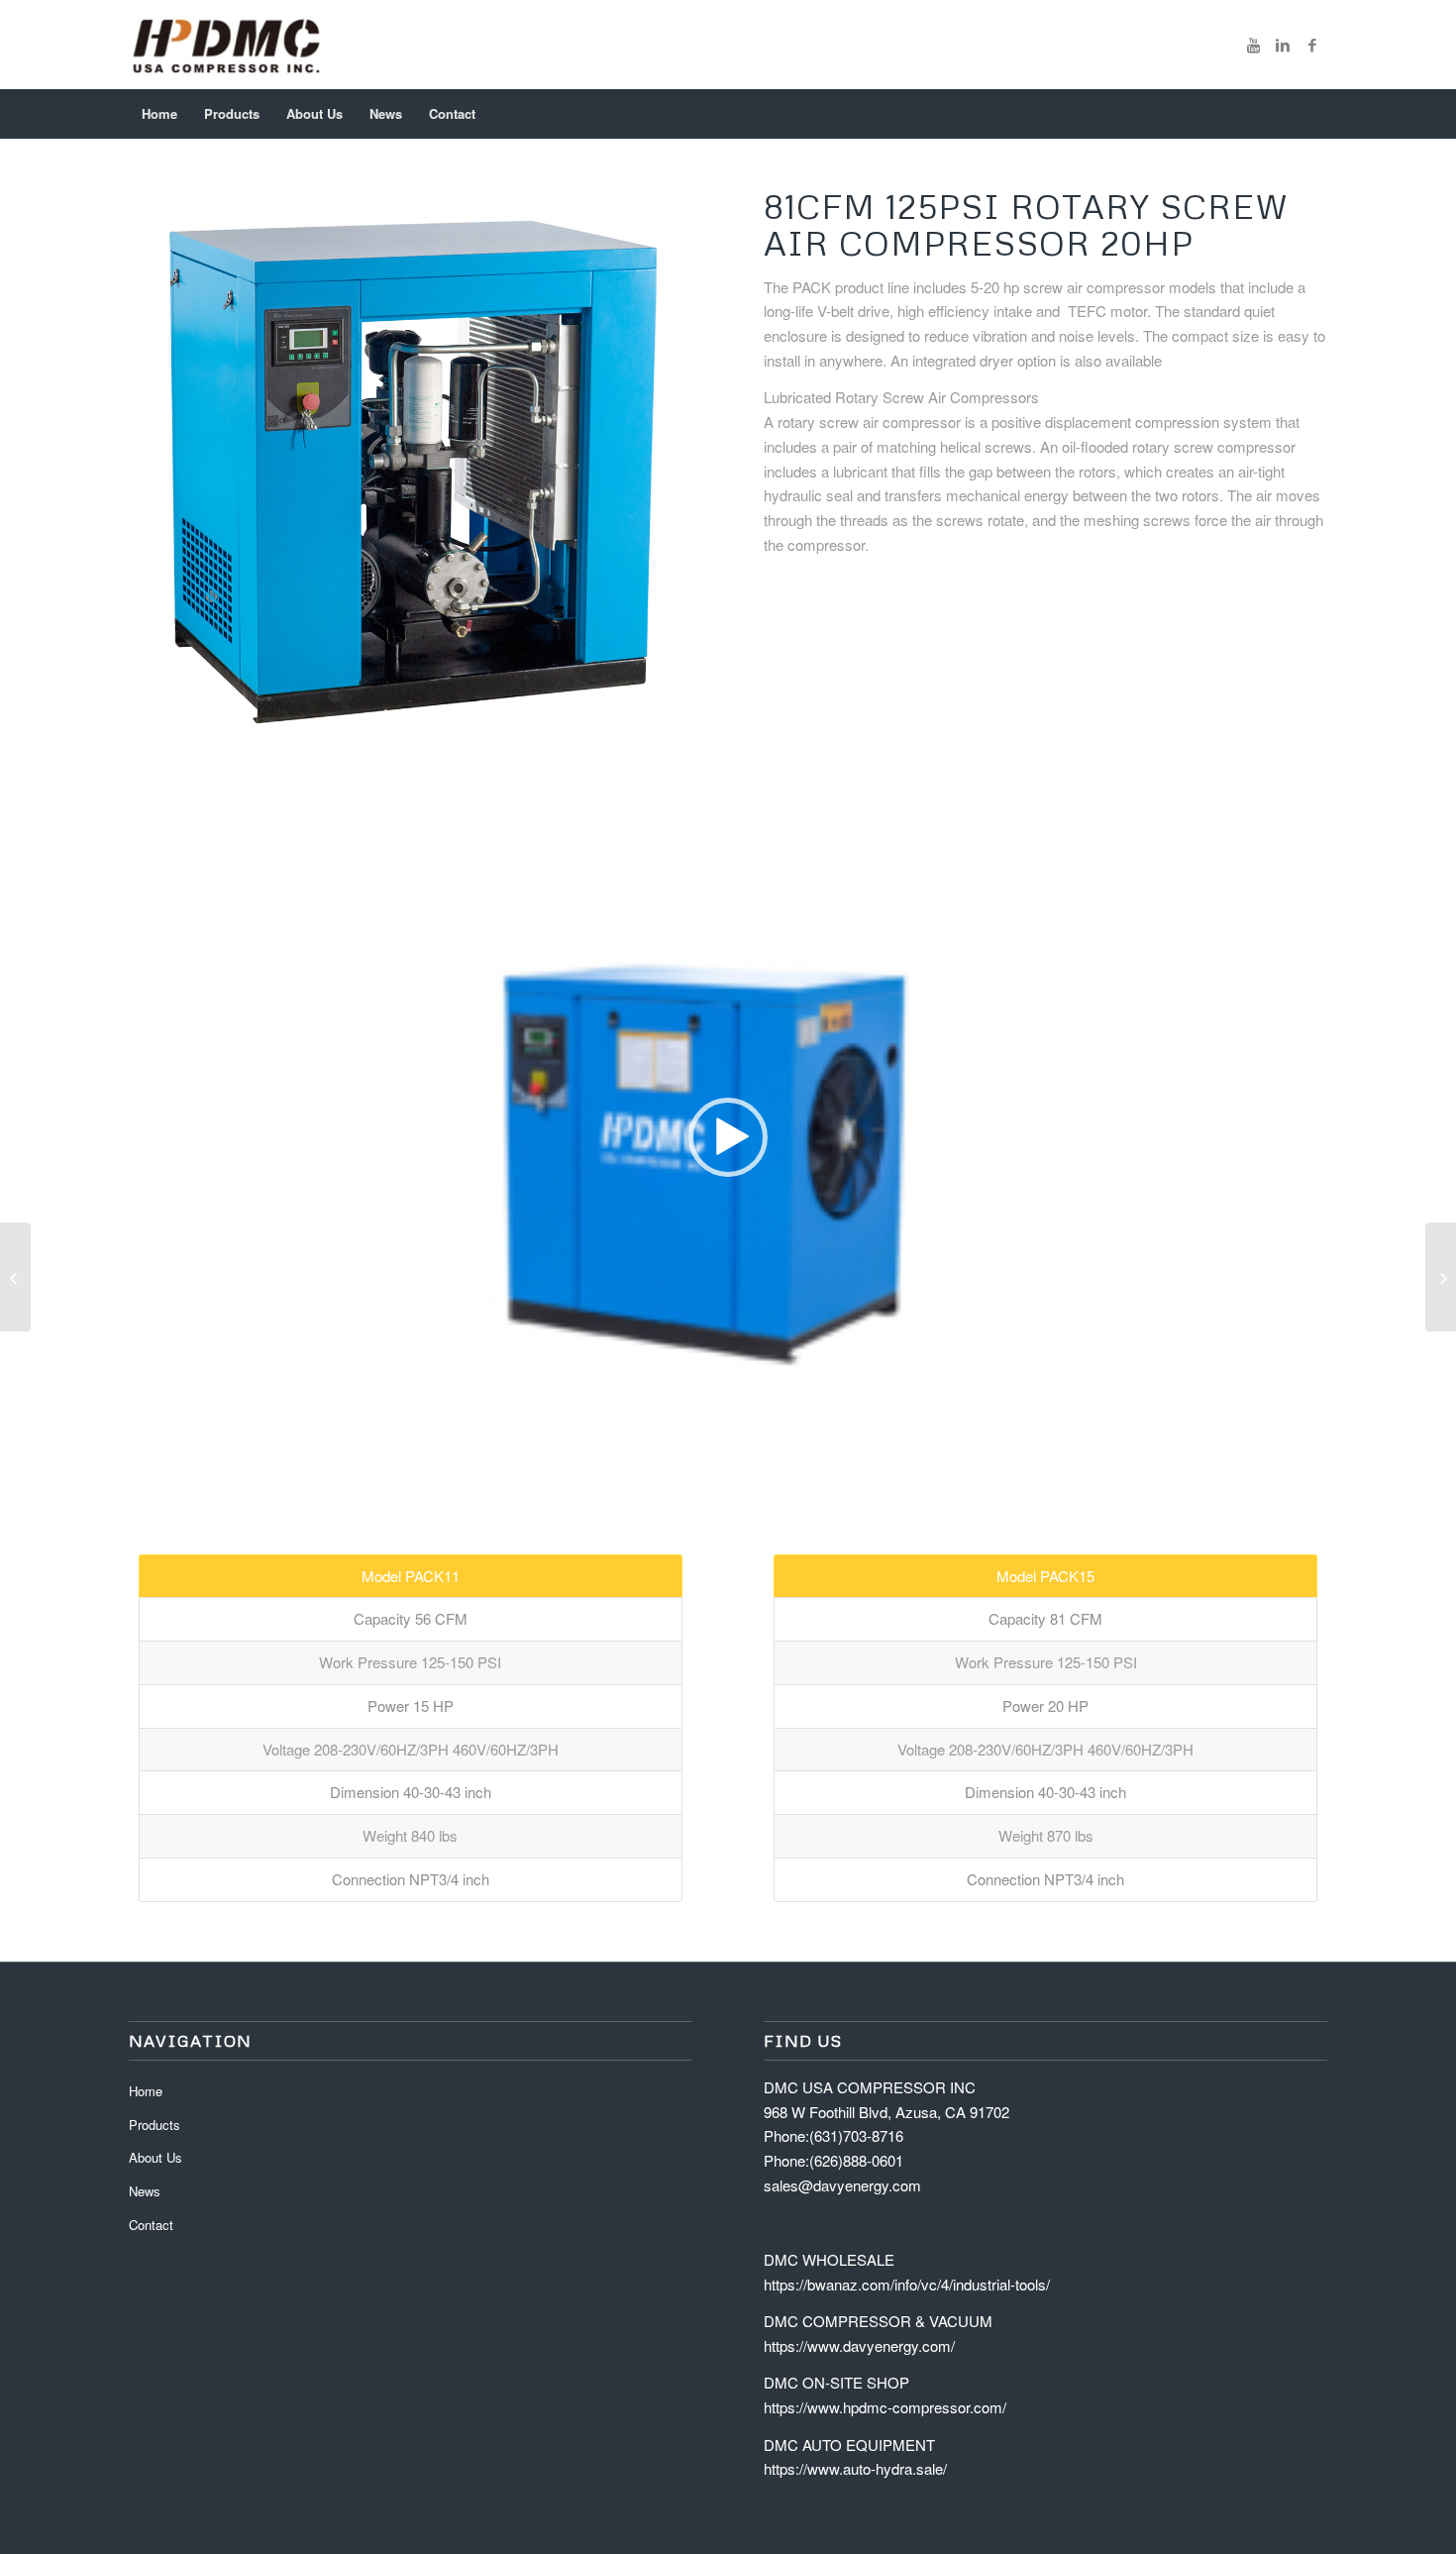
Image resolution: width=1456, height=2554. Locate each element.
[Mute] (1311, 1461)
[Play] (145, 1461)
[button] (728, 1137)
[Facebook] (1312, 45)
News (145, 2191)
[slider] (691, 1461)
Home (146, 2091)
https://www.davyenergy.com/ (859, 2345)
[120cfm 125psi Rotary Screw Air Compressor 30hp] (15, 1277)
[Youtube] (1253, 45)
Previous (173, 470)
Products (155, 2125)
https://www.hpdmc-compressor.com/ (885, 2407)
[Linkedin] (1283, 45)
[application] (728, 1138)
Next (648, 470)
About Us (156, 2157)
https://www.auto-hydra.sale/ (855, 2468)
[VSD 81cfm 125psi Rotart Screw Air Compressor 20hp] (1441, 1277)
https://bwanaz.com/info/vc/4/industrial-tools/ (907, 2284)
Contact (151, 2225)
